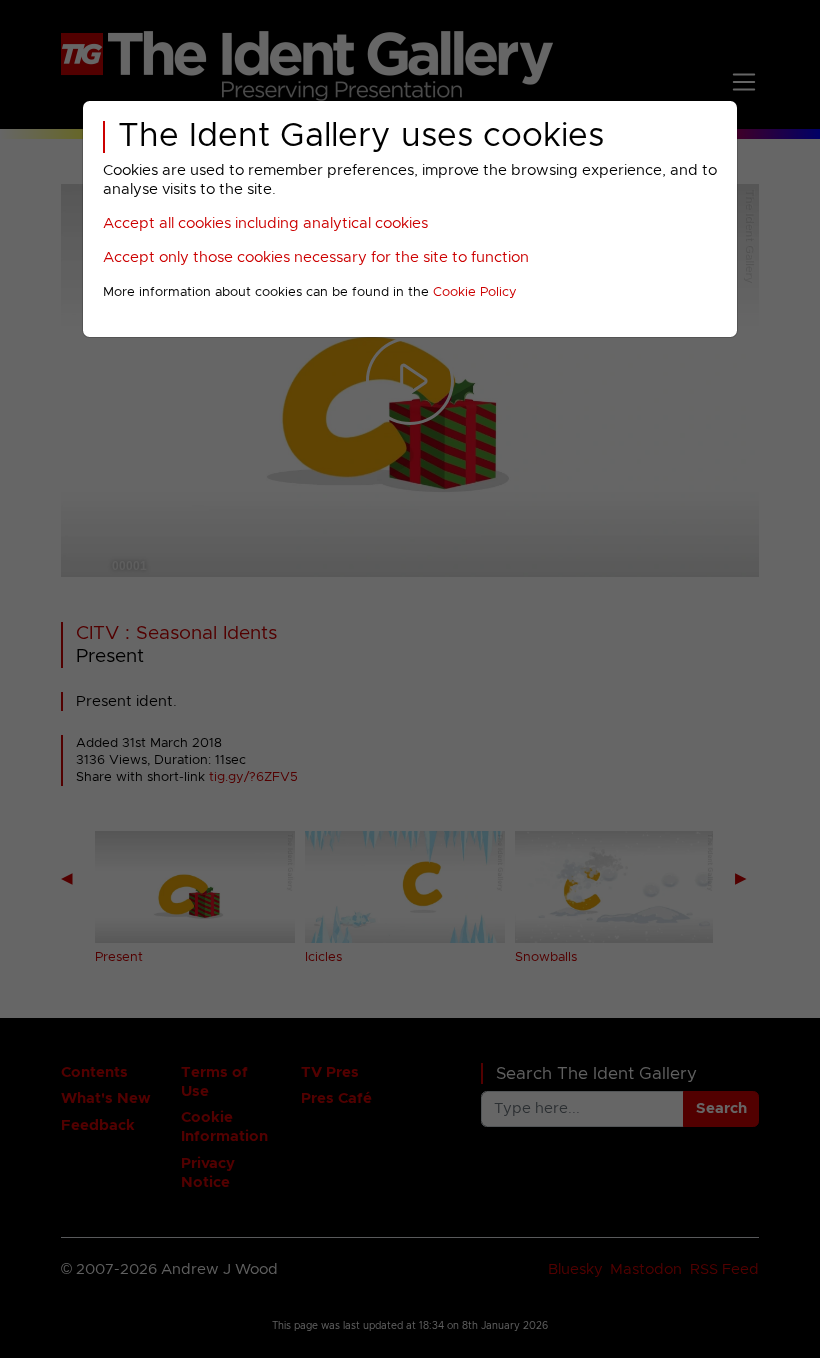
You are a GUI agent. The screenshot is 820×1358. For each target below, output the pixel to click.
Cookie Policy (475, 292)
